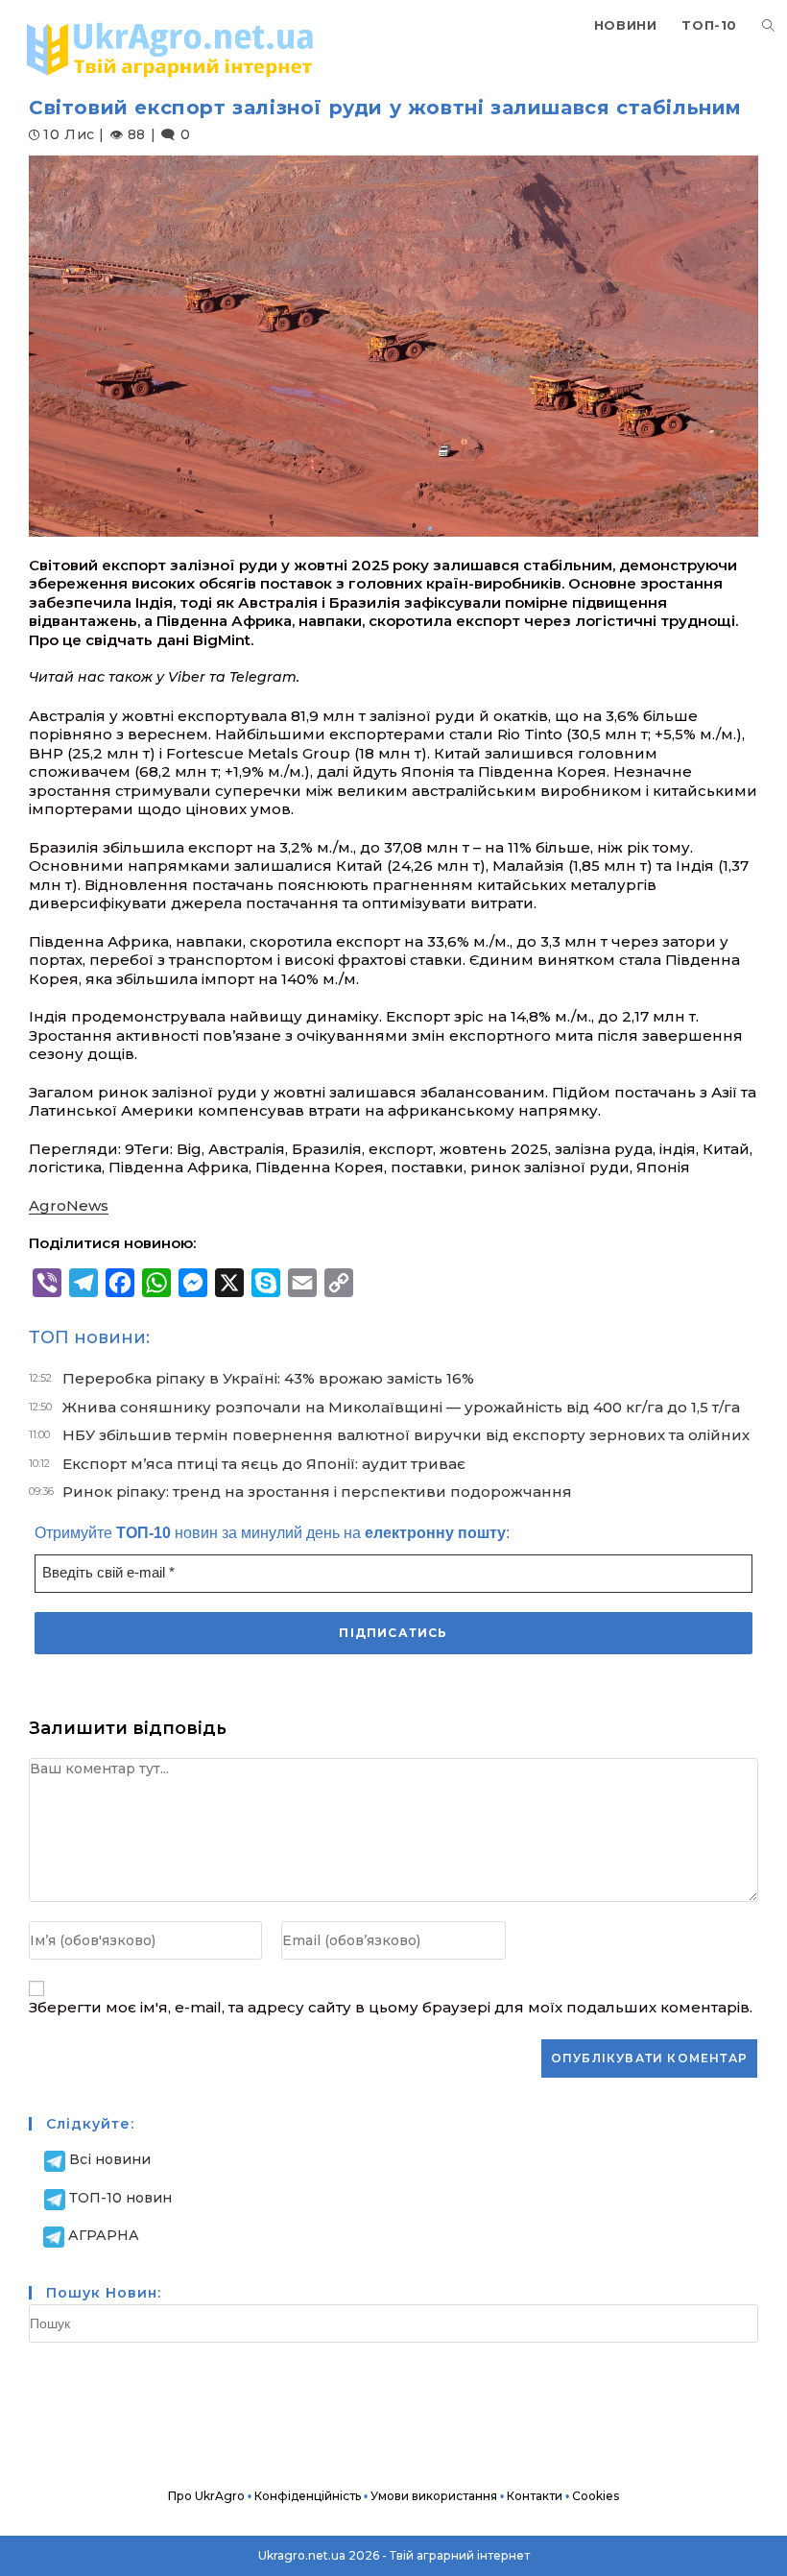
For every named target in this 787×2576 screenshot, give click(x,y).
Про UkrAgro (206, 2496)
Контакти (535, 2496)
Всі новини (110, 2159)
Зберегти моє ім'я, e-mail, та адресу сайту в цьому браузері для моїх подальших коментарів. (391, 2007)
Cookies (596, 2496)
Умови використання (434, 2496)
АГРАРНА (104, 2235)
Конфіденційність (308, 2496)
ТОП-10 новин (120, 2198)
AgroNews (69, 1205)
